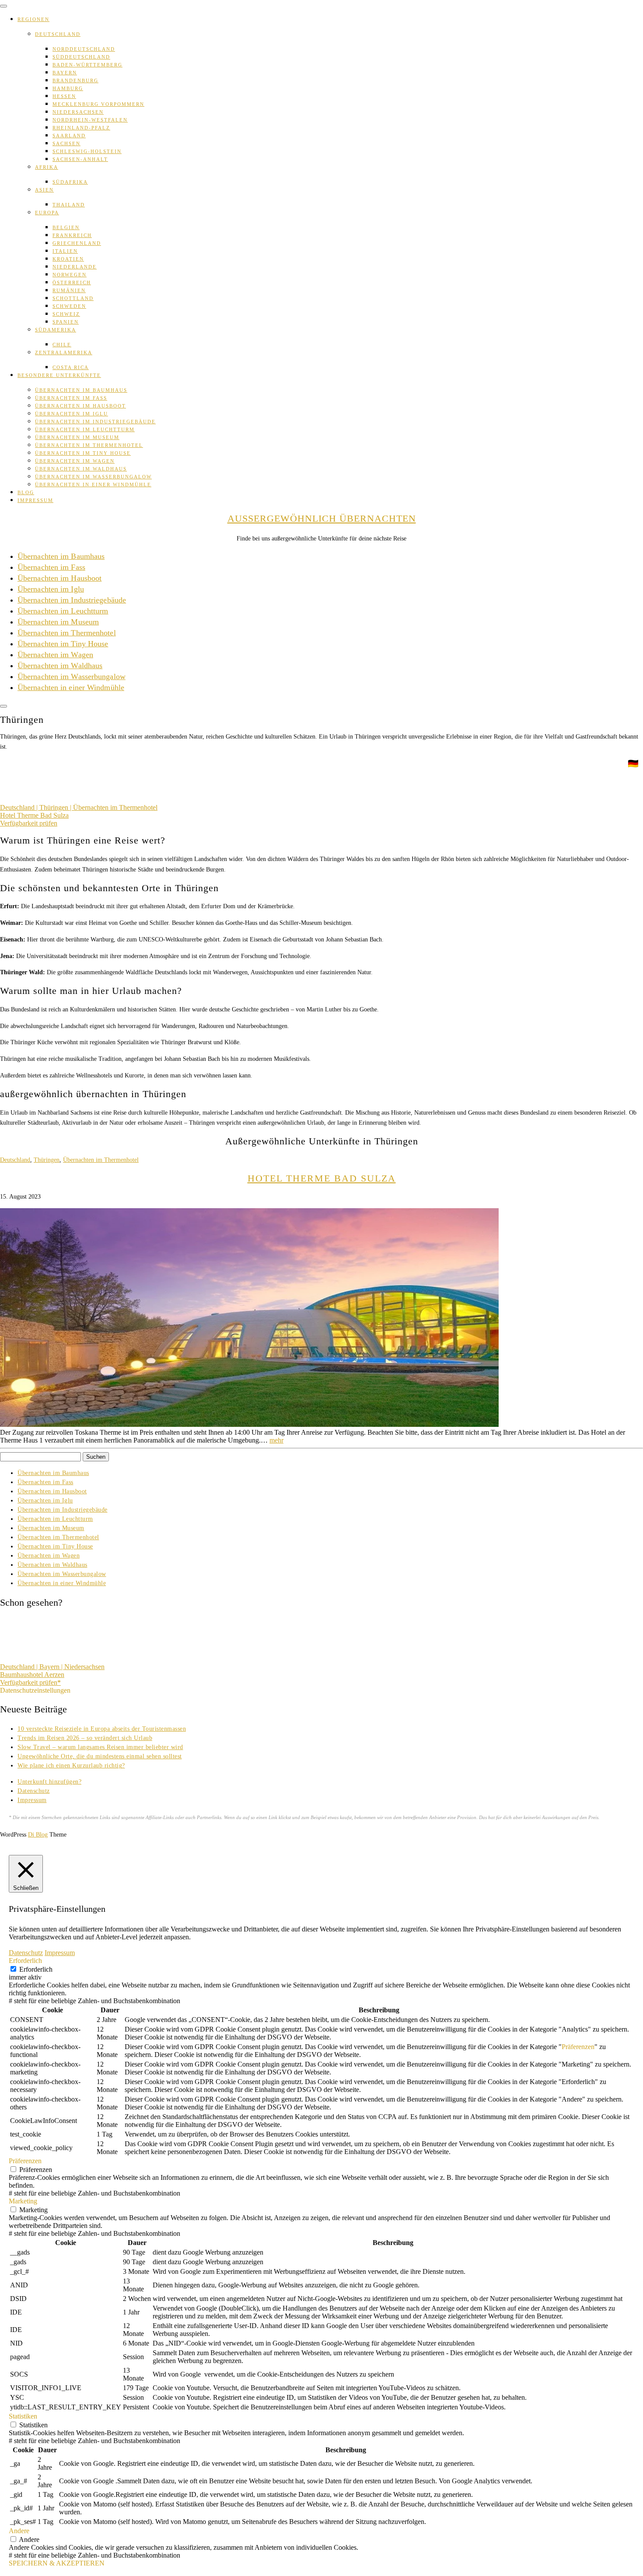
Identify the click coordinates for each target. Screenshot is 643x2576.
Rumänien (69, 290)
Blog (26, 492)
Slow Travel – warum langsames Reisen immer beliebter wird (100, 1747)
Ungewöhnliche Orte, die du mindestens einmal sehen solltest (100, 1756)
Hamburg (68, 88)
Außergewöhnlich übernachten (322, 518)
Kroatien (68, 259)
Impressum (35, 500)
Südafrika (70, 182)
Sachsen (66, 143)
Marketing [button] (23, 2201)
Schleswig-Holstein (87, 151)
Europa (47, 213)
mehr (276, 1440)
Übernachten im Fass (71, 398)
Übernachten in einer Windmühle (93, 485)
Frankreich (72, 235)
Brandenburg (75, 80)
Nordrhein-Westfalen (90, 120)
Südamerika (56, 330)
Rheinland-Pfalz (81, 128)
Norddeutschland (84, 49)
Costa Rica (71, 367)
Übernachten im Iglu (72, 414)
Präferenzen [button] (578, 2047)
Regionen (33, 19)
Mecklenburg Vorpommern (98, 104)
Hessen (64, 96)
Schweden (69, 306)
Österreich (72, 282)
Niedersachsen (78, 112)
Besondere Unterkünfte (59, 375)
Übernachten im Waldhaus (81, 469)
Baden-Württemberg (87, 65)
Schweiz (66, 314)
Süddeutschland (81, 57)
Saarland (69, 136)
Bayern (65, 73)
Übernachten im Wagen (75, 461)
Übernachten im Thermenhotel (89, 445)
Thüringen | (56, 807)
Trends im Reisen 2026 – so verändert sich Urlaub (85, 1738)
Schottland (73, 298)
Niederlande (75, 267)
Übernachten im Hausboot (80, 406)
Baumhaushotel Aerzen (32, 1675)
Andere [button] (19, 2531)
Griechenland (77, 243)
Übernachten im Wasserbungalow (93, 477)
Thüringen (47, 1160)
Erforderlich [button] (25, 1961)
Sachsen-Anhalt (80, 159)
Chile (62, 345)
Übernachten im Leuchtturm (85, 429)
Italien (65, 251)
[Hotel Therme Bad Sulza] (249, 1424)
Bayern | (52, 1667)
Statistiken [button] (23, 2416)
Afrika (47, 167)
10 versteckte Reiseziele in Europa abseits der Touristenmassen (102, 1729)
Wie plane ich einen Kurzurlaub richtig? (71, 1766)
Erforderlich (36, 1969)
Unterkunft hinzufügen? (49, 1782)
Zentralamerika (64, 352)
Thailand (69, 205)
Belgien (66, 227)
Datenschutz (34, 1791)
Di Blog (38, 1835)
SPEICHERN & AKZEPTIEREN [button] (57, 2563)
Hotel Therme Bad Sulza (34, 815)
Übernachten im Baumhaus (81, 390)
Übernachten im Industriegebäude (95, 422)
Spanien (66, 322)
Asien (44, 190)
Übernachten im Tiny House (83, 453)
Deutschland (58, 34)
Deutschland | (20, 807)
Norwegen (70, 275)
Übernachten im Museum (77, 437)
